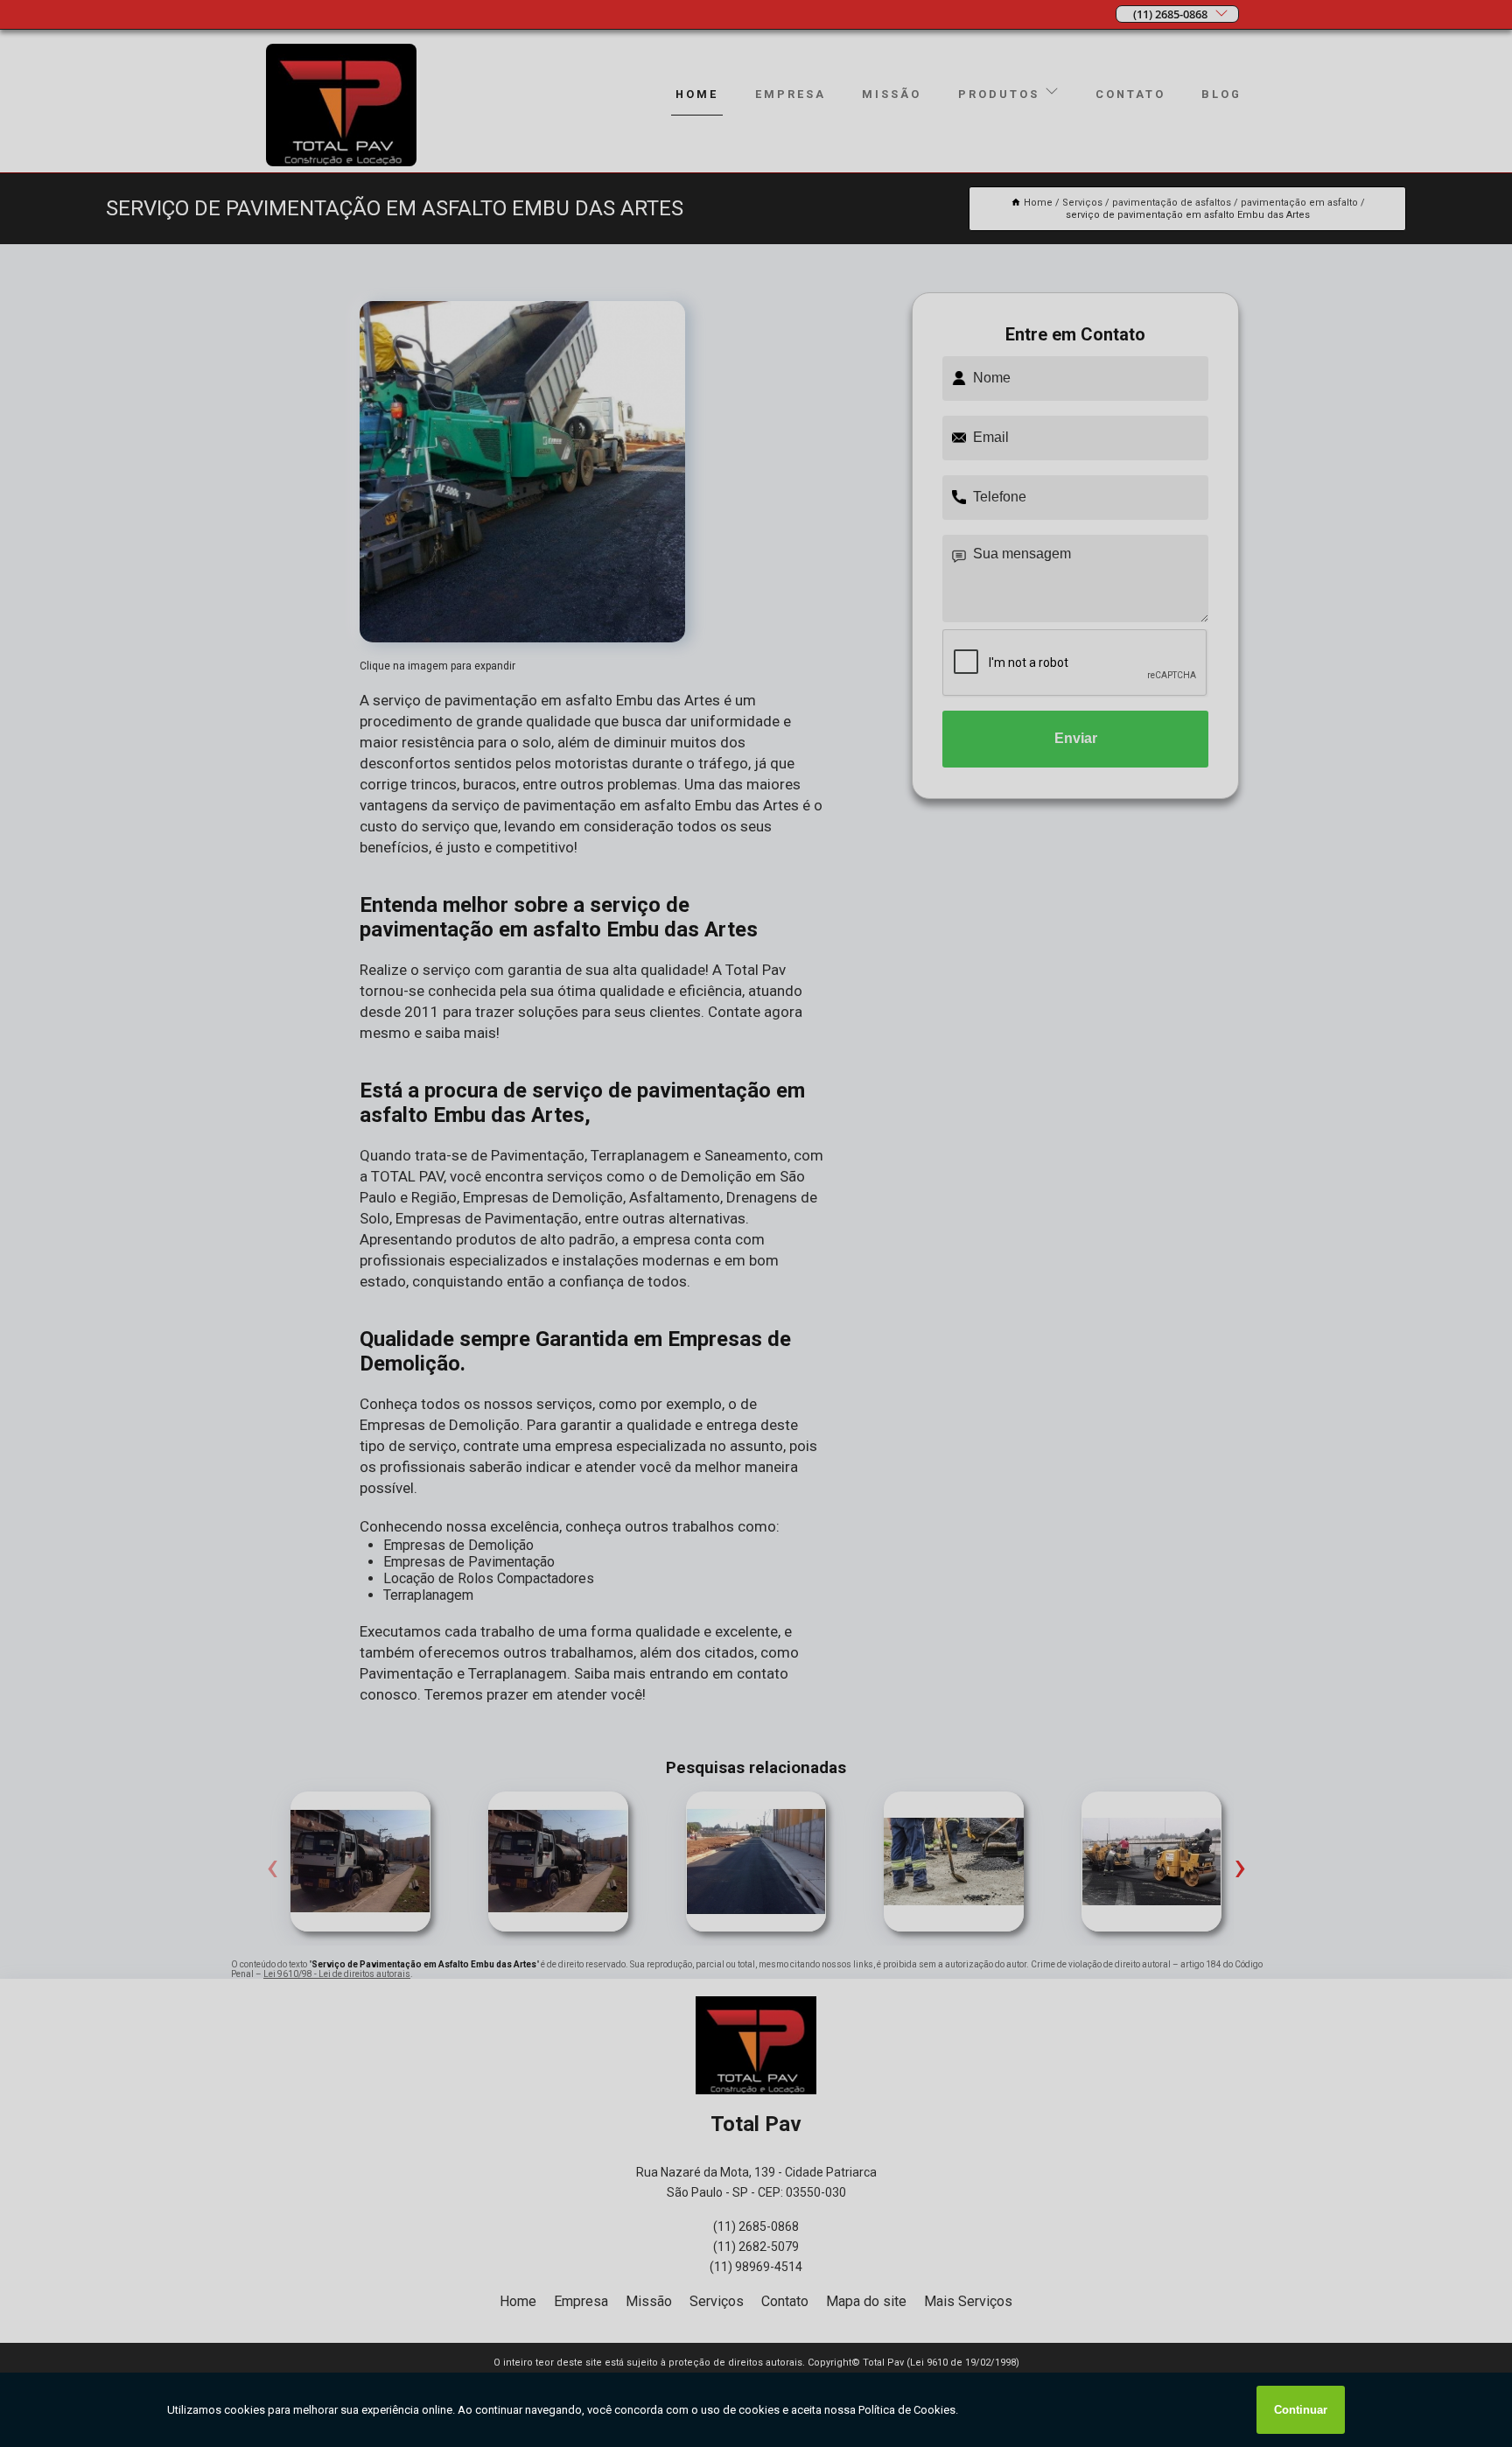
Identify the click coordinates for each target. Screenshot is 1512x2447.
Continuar (1301, 2410)
